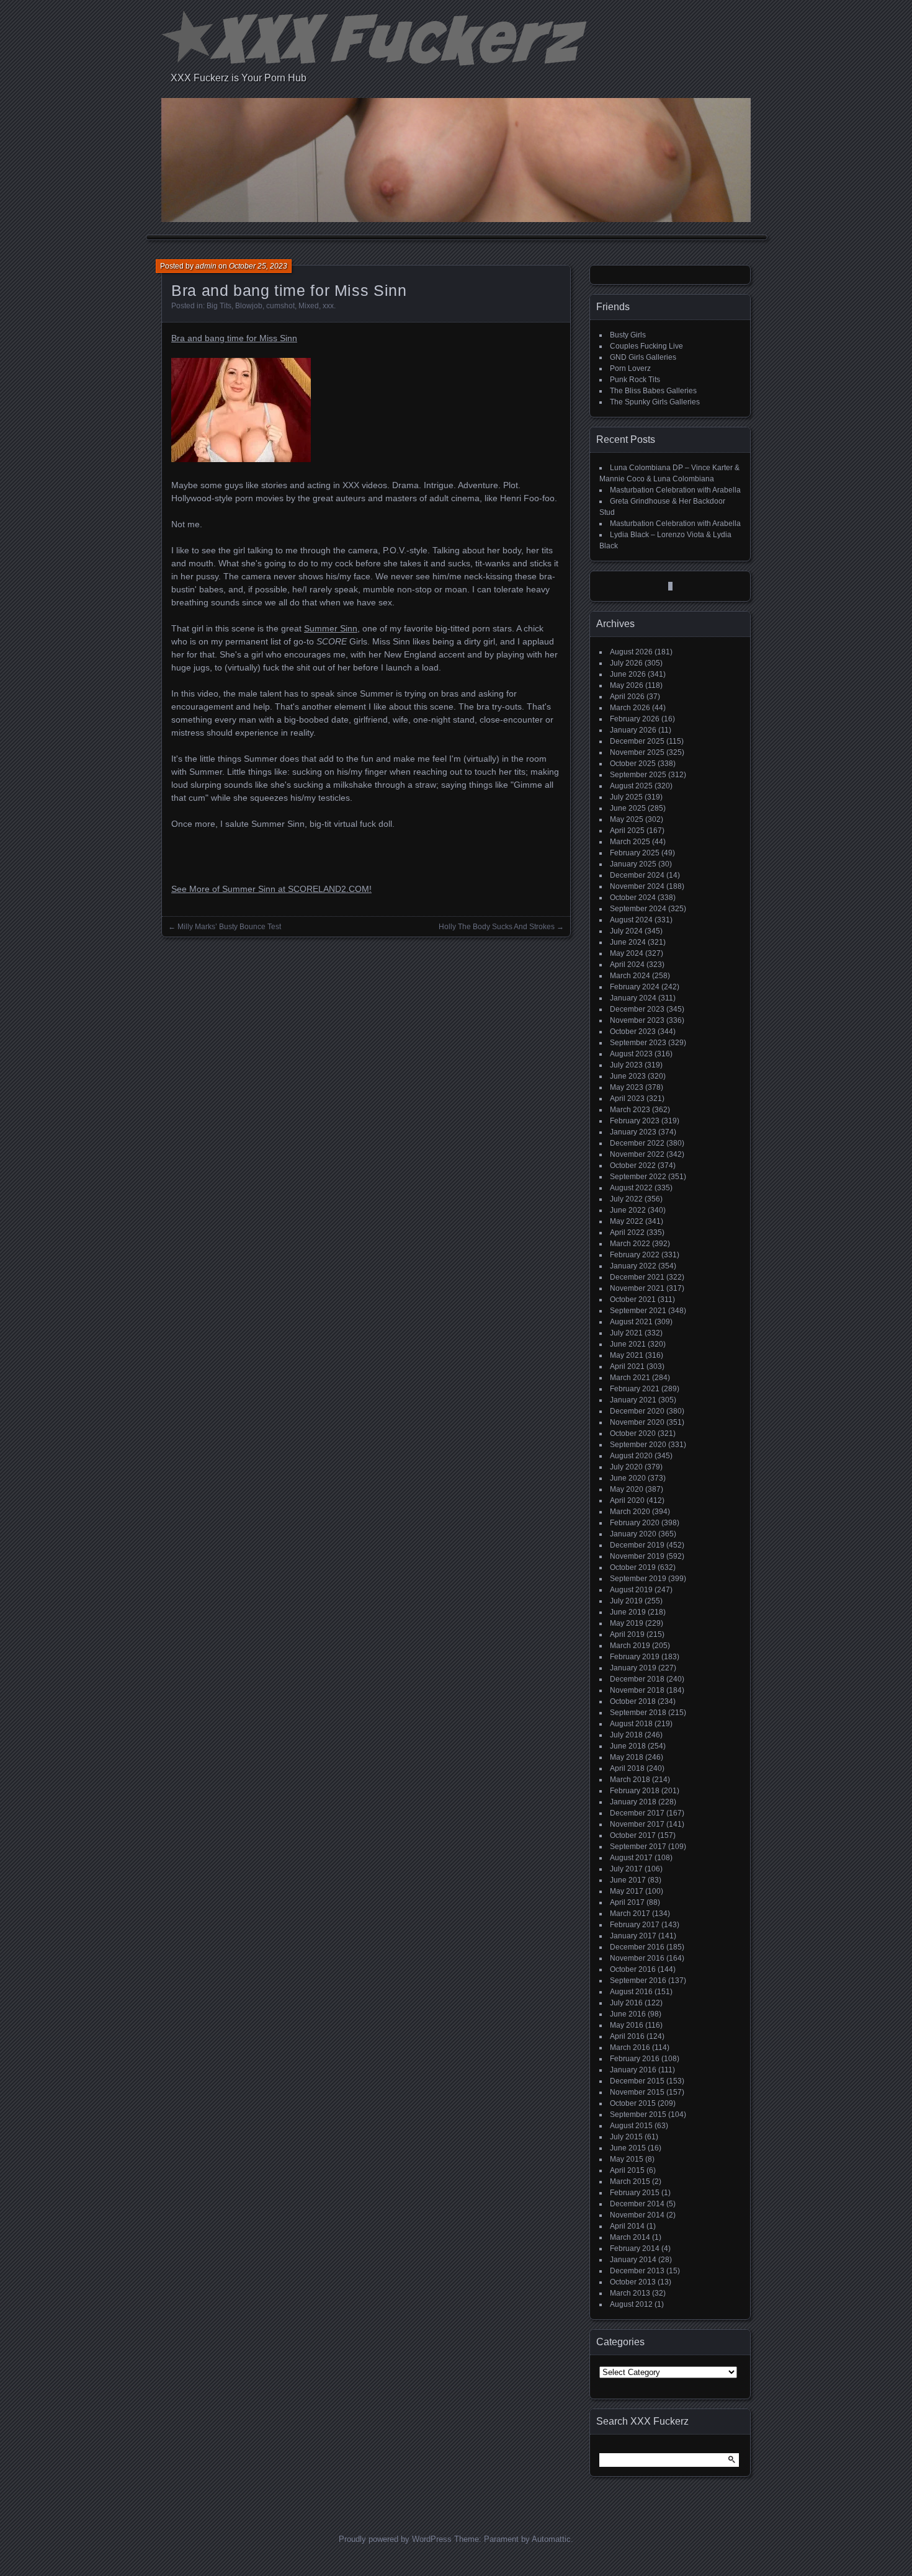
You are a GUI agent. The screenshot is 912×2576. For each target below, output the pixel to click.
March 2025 (630, 842)
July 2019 (626, 1601)
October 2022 (633, 1165)
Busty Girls (628, 335)
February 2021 (635, 1389)
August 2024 (631, 920)
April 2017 (627, 1902)
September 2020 (638, 1445)
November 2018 (637, 1690)
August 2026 (631, 652)
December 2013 (637, 2271)
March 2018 (630, 1780)
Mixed (309, 306)
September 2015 (638, 2115)
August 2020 (631, 1456)
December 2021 (637, 1277)
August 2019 (631, 1590)
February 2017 (635, 1925)
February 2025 (635, 853)
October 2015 (633, 2103)
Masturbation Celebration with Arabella (675, 490)
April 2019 (627, 1634)
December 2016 (637, 1947)
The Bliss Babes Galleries (653, 391)
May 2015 (627, 2159)
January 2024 (633, 998)
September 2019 (638, 1579)
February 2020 (635, 1523)
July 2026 (626, 663)
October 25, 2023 (258, 266)
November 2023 (637, 1020)
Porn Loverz (630, 368)
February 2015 (635, 2193)
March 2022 (630, 1244)
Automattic (551, 2539)
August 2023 (631, 1054)
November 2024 (637, 886)
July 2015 (626, 2137)
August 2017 (631, 1858)
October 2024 (633, 898)
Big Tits (219, 306)
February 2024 (635, 987)
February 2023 (635, 1121)
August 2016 (631, 1992)
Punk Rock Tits (635, 380)
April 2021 (627, 1366)
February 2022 (635, 1255)
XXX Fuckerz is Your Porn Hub (239, 78)
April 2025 (627, 831)
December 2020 (637, 1411)
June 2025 (628, 808)
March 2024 (630, 976)
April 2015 (627, 2170)
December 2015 (637, 2081)
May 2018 (627, 1757)
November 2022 (637, 1154)
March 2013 (630, 2293)
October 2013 (633, 2282)
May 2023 (627, 1087)
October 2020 (633, 1433)
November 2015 (637, 2092)
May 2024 (627, 953)
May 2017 (627, 1891)
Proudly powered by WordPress (395, 2539)
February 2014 (635, 2248)
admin (206, 266)
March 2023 (630, 1110)
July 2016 (626, 2003)
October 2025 (633, 764)
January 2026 (633, 730)
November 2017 (637, 1824)
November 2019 (637, 1556)
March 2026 (630, 708)
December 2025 (637, 741)
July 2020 (626, 1467)
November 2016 (637, 1958)
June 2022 (628, 1210)
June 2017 (628, 1880)
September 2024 (638, 909)
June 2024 (628, 942)
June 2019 (628, 1612)
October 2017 (633, 1835)
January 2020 (633, 1534)
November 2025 (637, 752)
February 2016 (635, 2059)
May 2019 (627, 1623)
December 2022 (637, 1143)
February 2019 (635, 1657)
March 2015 (630, 2182)
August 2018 (631, 1724)
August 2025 (631, 786)
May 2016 (627, 2025)
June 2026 (628, 674)
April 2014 (627, 2226)
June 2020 (628, 1478)
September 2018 (638, 1713)
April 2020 (627, 1500)
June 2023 (628, 1076)
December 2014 (637, 2204)
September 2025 (638, 775)
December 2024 (637, 875)
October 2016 (633, 1969)
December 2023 (637, 1009)
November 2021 (637, 1288)
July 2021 (626, 1333)
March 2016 (630, 2048)
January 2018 (633, 1802)
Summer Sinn (331, 628)
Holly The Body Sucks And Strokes (497, 927)
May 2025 (627, 819)
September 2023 (638, 1043)
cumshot (280, 306)
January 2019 (633, 1668)
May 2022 (627, 1221)
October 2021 (633, 1299)
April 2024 (627, 965)
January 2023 (633, 1132)
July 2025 (626, 797)
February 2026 (635, 719)
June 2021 (628, 1344)
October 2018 (633, 1701)
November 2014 (637, 2215)
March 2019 (630, 1646)
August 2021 (631, 1322)
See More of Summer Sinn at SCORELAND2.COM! (271, 889)
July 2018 (626, 1735)
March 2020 (630, 1512)
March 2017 (630, 1914)
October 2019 (633, 1567)
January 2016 (633, 2070)
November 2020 (637, 1422)
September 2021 (638, 1311)
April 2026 (627, 697)
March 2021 (630, 1378)
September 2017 (638, 1847)
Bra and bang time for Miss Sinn (234, 338)
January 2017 (633, 1936)
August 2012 (631, 2304)
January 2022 (633, 1266)
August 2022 (631, 1188)
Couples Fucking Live (646, 346)
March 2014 (630, 2237)
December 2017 (637, 1813)
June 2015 (628, 2148)
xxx (328, 306)
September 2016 (638, 1981)
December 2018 (637, 1679)
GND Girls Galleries (643, 357)
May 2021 (627, 1355)
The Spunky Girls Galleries (655, 402)
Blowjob (249, 306)
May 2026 (627, 685)
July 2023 (626, 1065)
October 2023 (633, 1032)
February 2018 (635, 1791)
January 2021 (633, 1400)
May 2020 (627, 1489)
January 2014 (633, 2260)
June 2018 (628, 1746)
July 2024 (626, 931)
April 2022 (627, 1232)
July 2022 (626, 1199)
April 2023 (627, 1099)
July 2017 (626, 1869)
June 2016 (628, 2014)
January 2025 (633, 864)
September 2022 (638, 1177)
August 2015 (631, 2126)
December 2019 (637, 1545)
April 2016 (627, 2036)
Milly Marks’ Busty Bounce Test (229, 927)
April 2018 (627, 1768)
